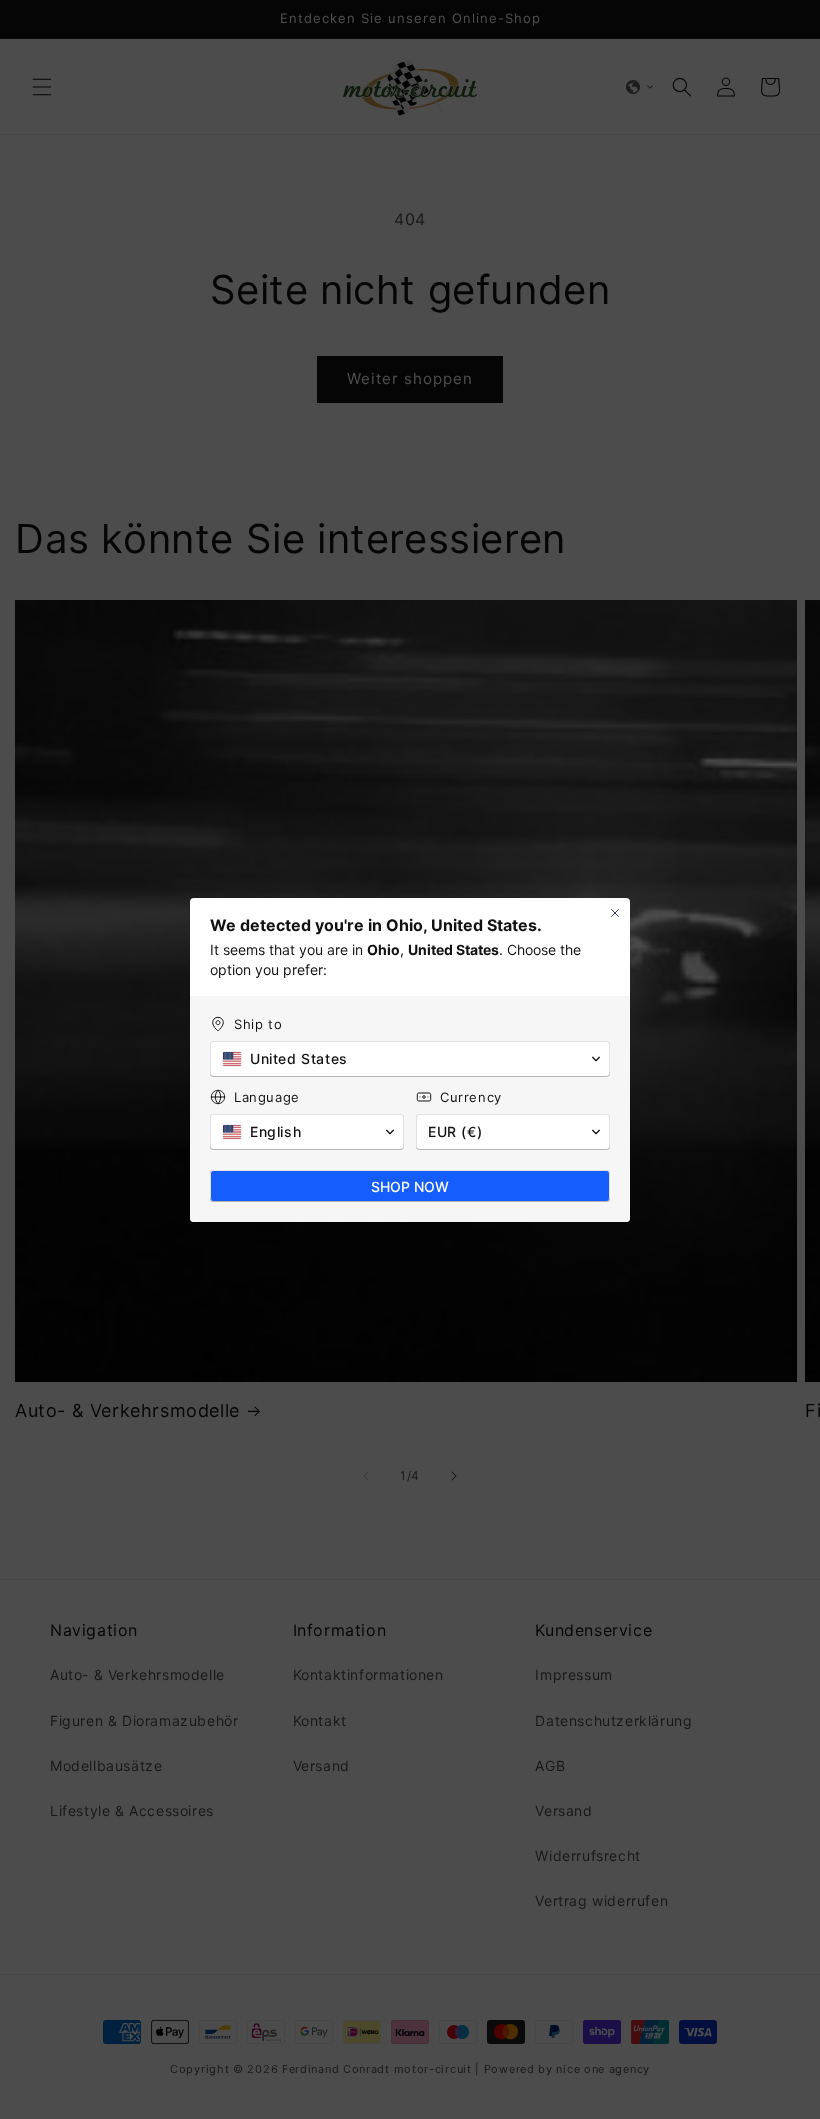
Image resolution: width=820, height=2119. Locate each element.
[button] (410, 1059)
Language (267, 1097)
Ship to (258, 1024)
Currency (471, 1097)
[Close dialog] (615, 913)
